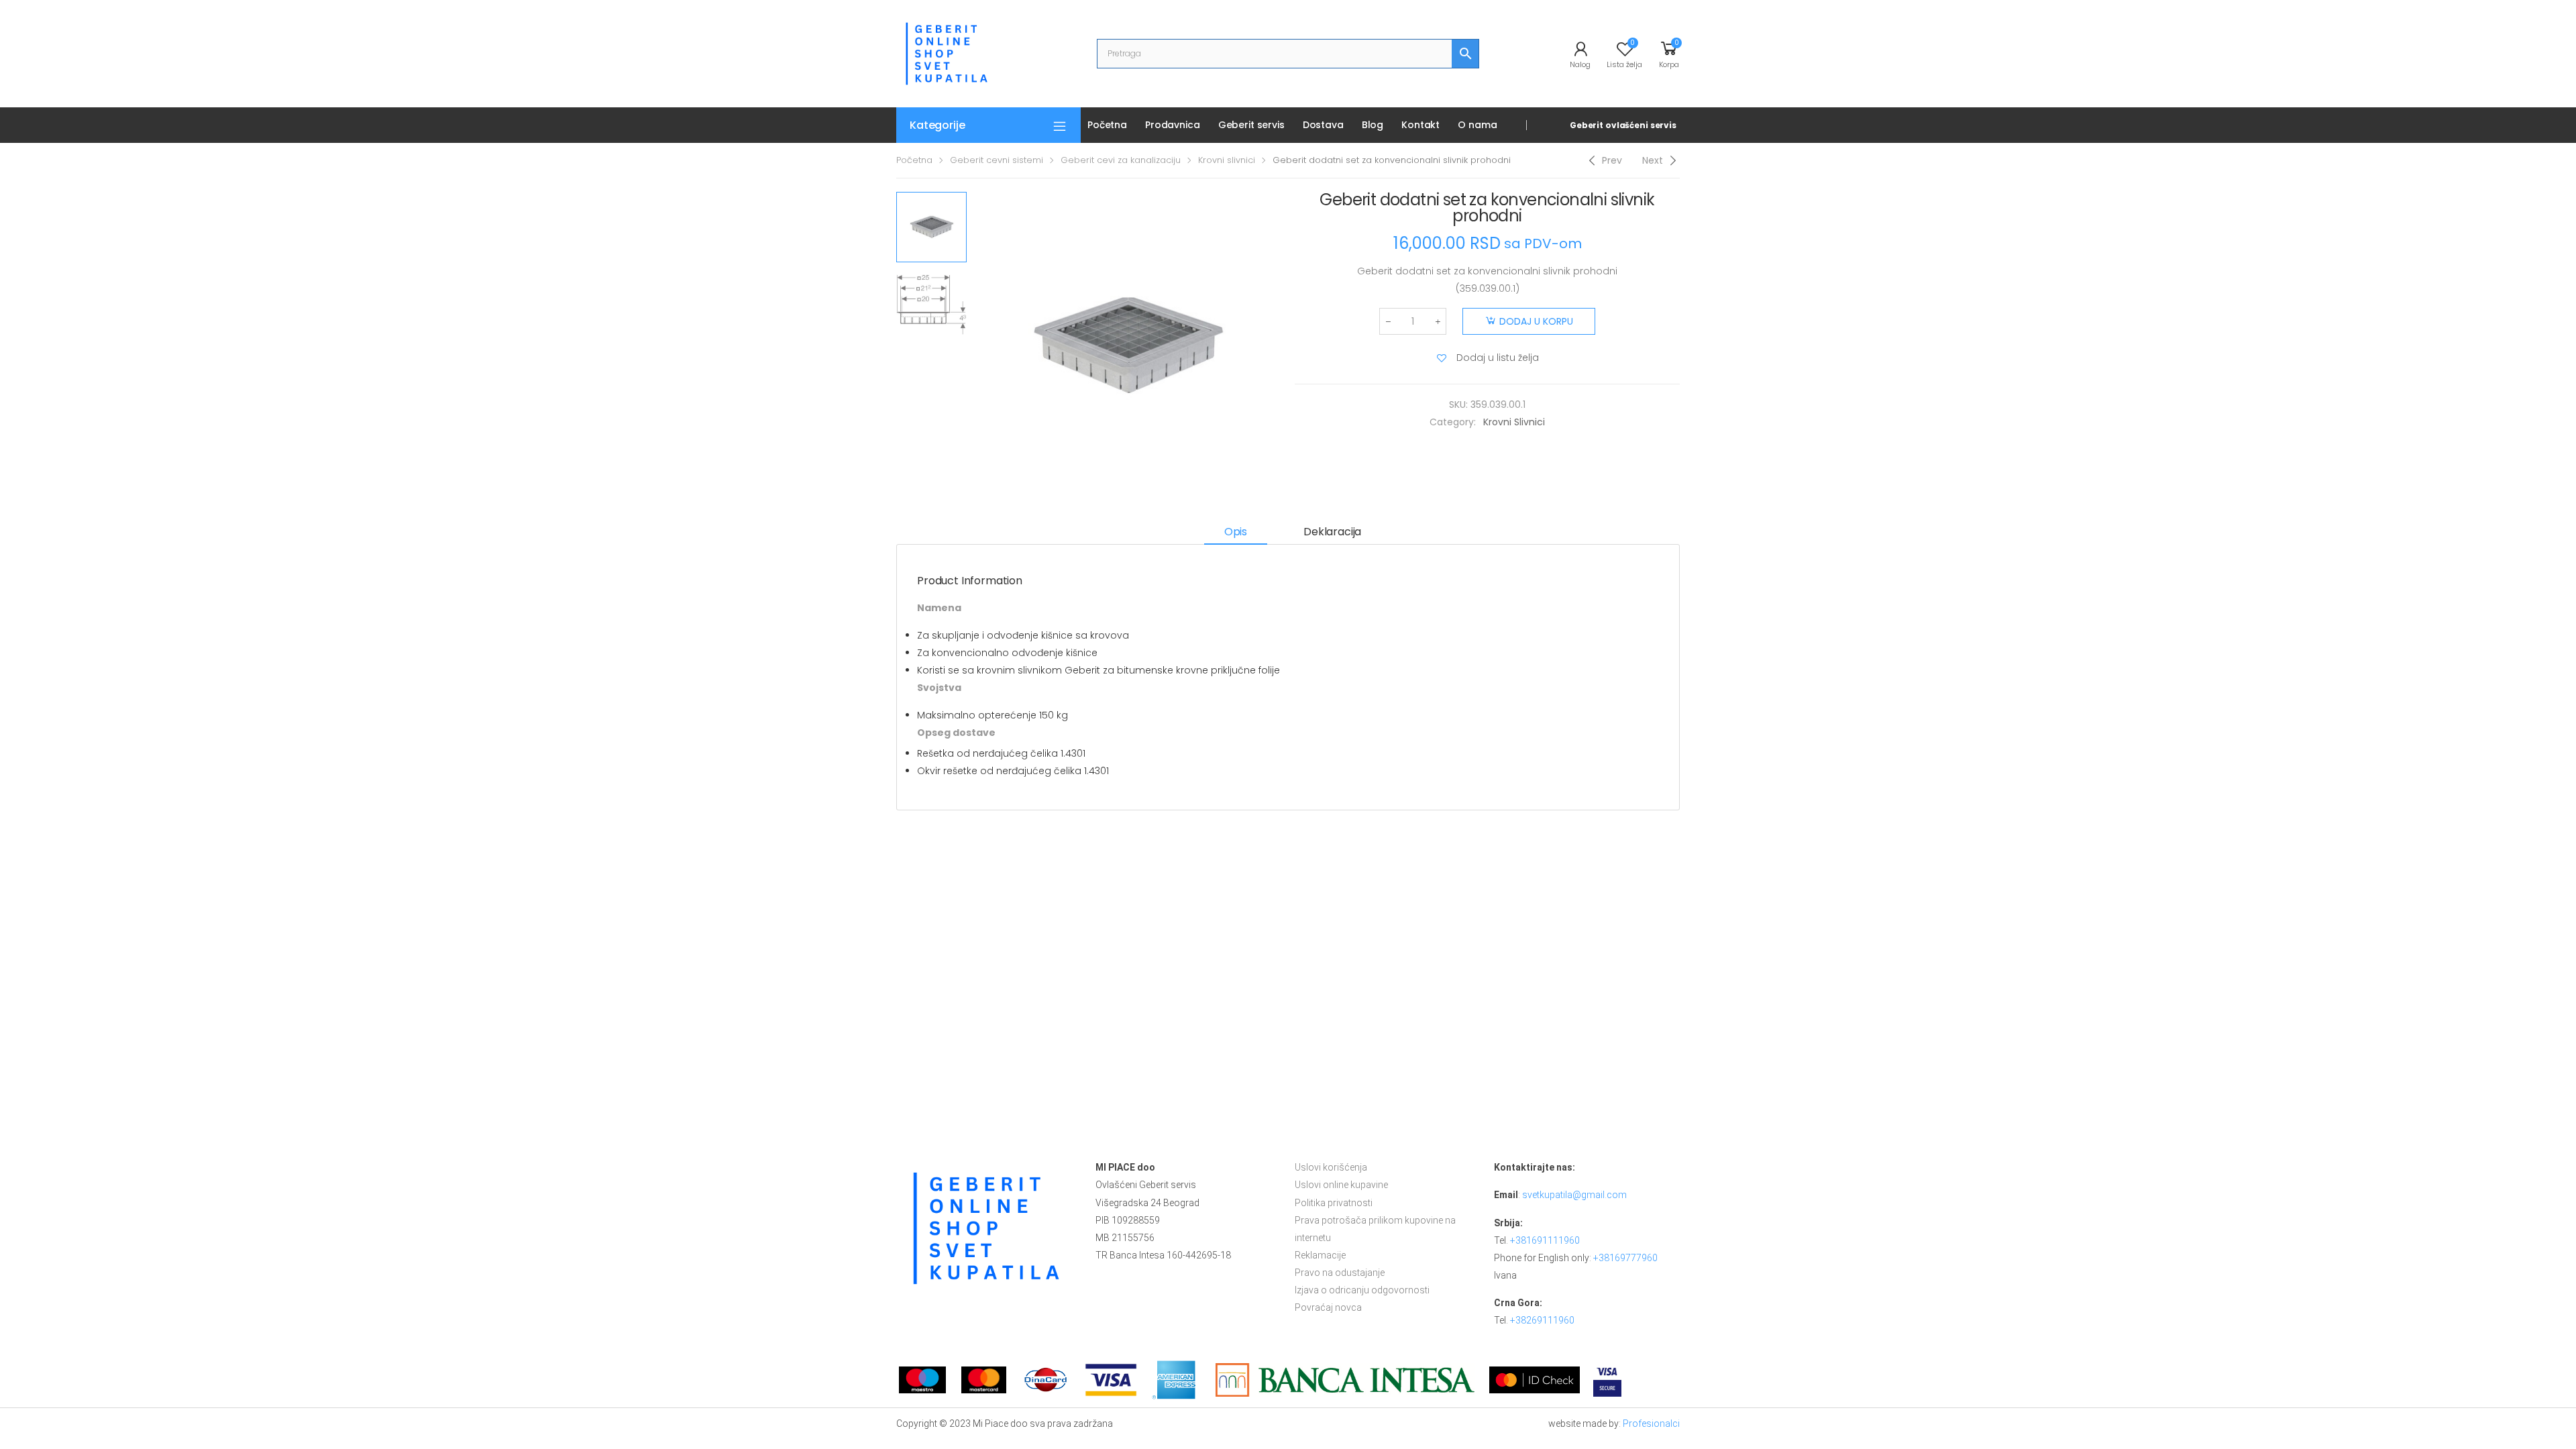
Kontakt (1420, 125)
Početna (1107, 125)
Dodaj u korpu (1536, 321)
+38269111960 (1542, 1320)
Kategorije (937, 125)
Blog (1373, 125)
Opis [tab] (1236, 532)
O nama (1477, 125)
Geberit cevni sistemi (997, 160)
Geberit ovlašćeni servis (1623, 125)
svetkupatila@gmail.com (1574, 1195)
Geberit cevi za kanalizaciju (1121, 160)
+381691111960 (1545, 1240)
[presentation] (971, 346)
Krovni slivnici (1227, 160)
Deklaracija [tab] (1332, 532)
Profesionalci (1651, 1424)
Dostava (1323, 125)
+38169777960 (1625, 1258)
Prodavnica (1173, 125)
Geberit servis (1251, 125)
